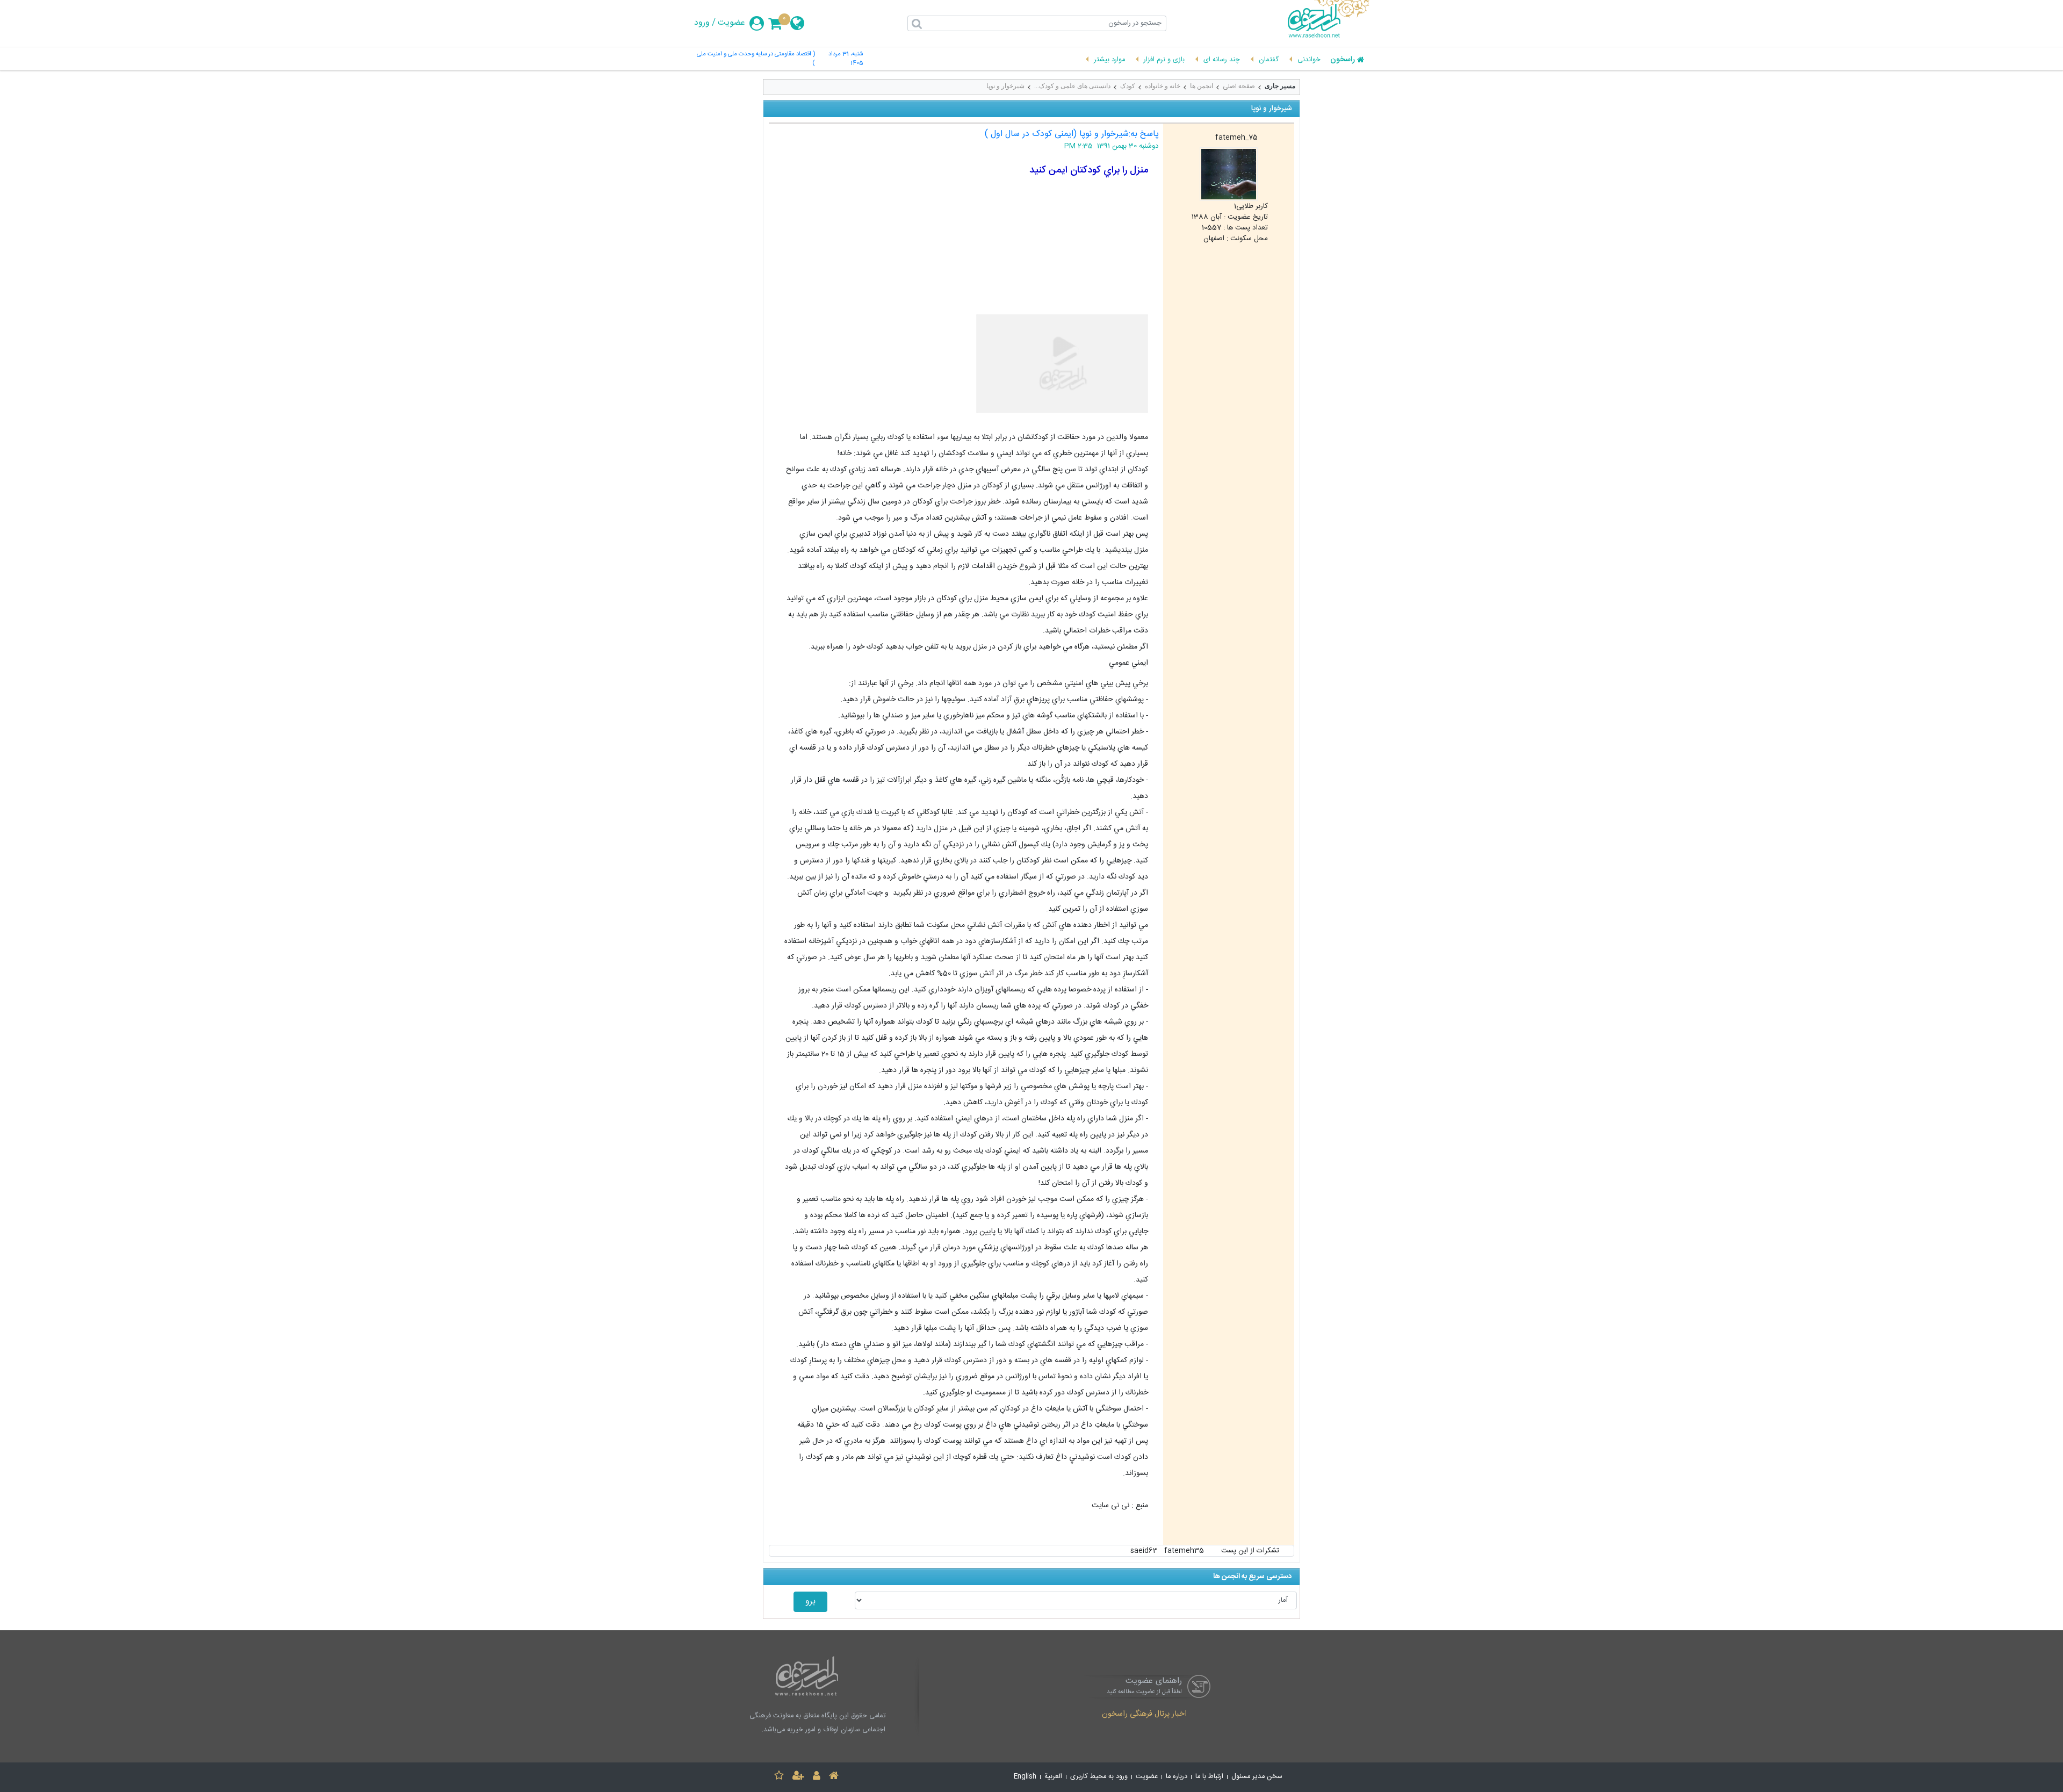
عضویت (731, 23)
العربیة (1053, 1777)
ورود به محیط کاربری (1099, 1777)
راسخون (1343, 60)
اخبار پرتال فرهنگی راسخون (1144, 1715)
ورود (702, 23)
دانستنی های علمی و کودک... (1072, 86)
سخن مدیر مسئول (1257, 1777)
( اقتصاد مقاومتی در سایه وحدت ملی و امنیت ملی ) (756, 59)
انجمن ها (1202, 86)
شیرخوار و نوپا (1005, 86)
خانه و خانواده (1163, 86)
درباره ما (1177, 1777)
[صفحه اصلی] (834, 1777)
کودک (1128, 86)
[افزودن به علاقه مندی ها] (779, 1777)
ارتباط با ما (1209, 1777)
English (1025, 1777)
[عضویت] (798, 1777)
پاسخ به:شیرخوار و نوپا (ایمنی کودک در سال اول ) (1072, 134)
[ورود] (817, 1777)
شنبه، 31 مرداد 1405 (846, 59)
